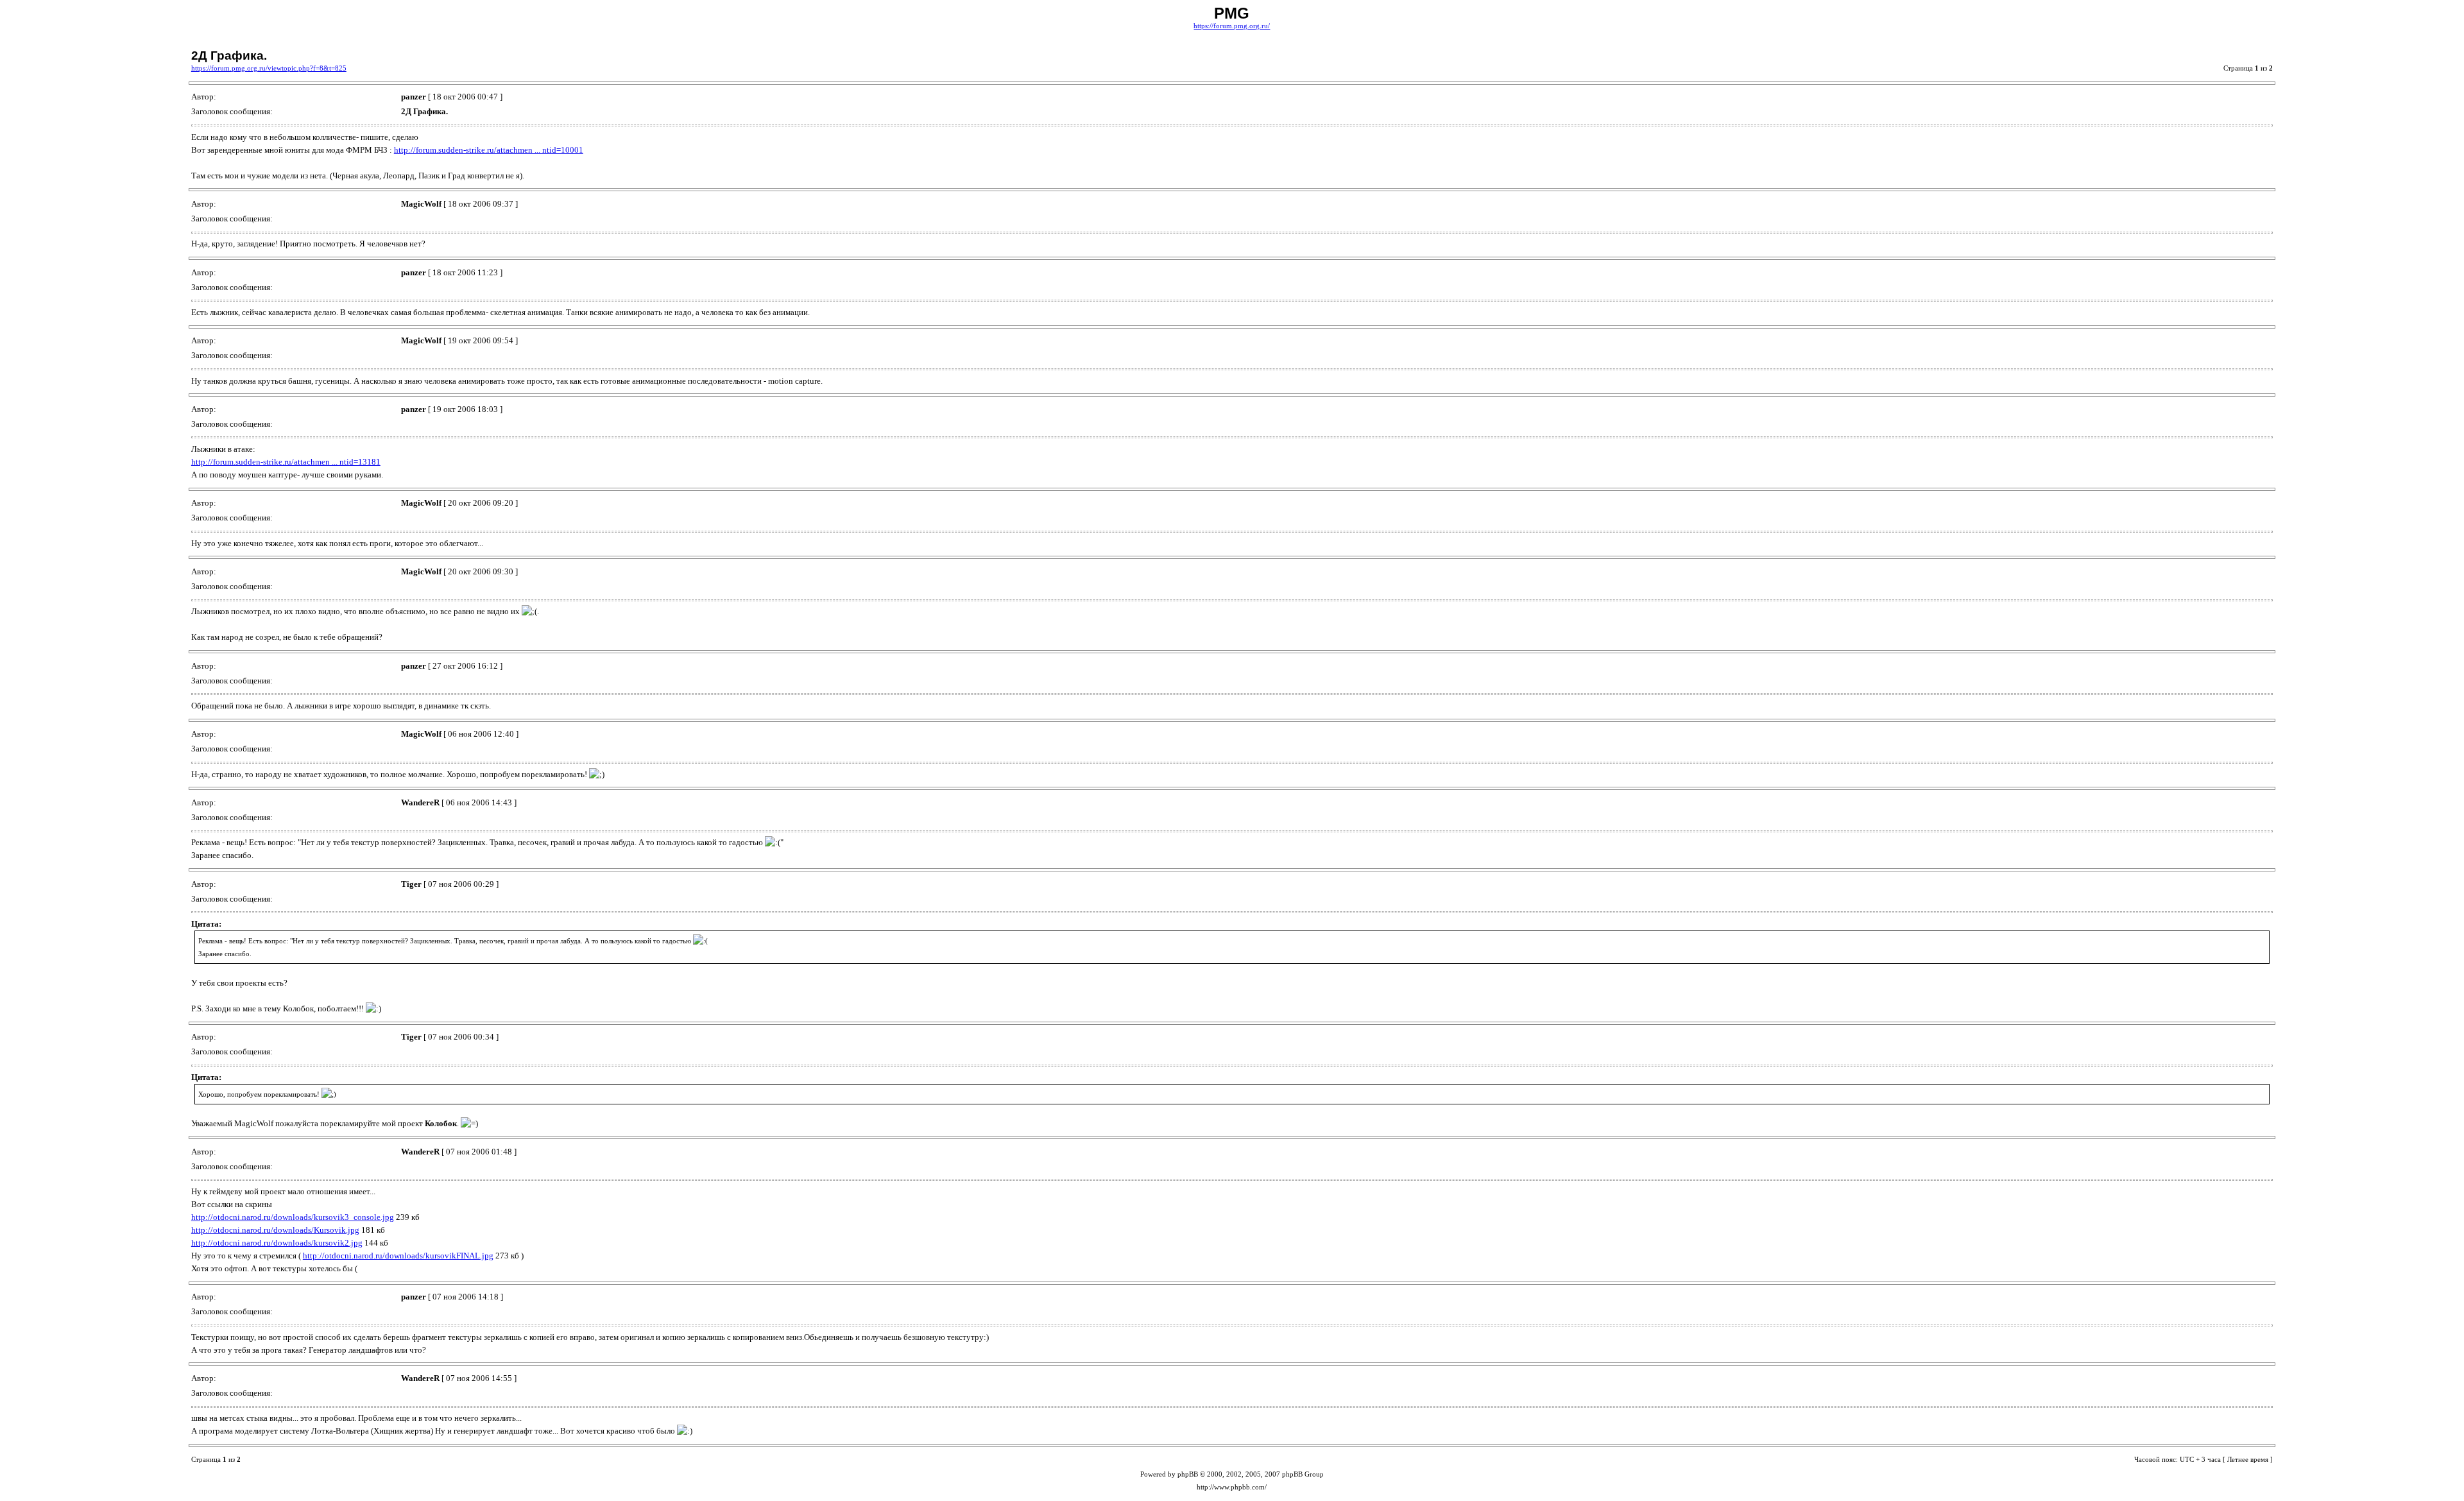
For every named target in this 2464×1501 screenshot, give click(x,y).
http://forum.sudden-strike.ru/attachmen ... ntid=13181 (286, 462)
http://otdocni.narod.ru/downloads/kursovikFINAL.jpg (398, 1256)
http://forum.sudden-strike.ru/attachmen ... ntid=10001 (489, 150)
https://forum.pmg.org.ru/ (1232, 26)
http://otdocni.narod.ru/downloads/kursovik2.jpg (277, 1243)
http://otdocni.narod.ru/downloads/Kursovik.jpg (275, 1230)
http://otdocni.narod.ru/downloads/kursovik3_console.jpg (293, 1217)
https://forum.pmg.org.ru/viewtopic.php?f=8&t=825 (269, 68)
